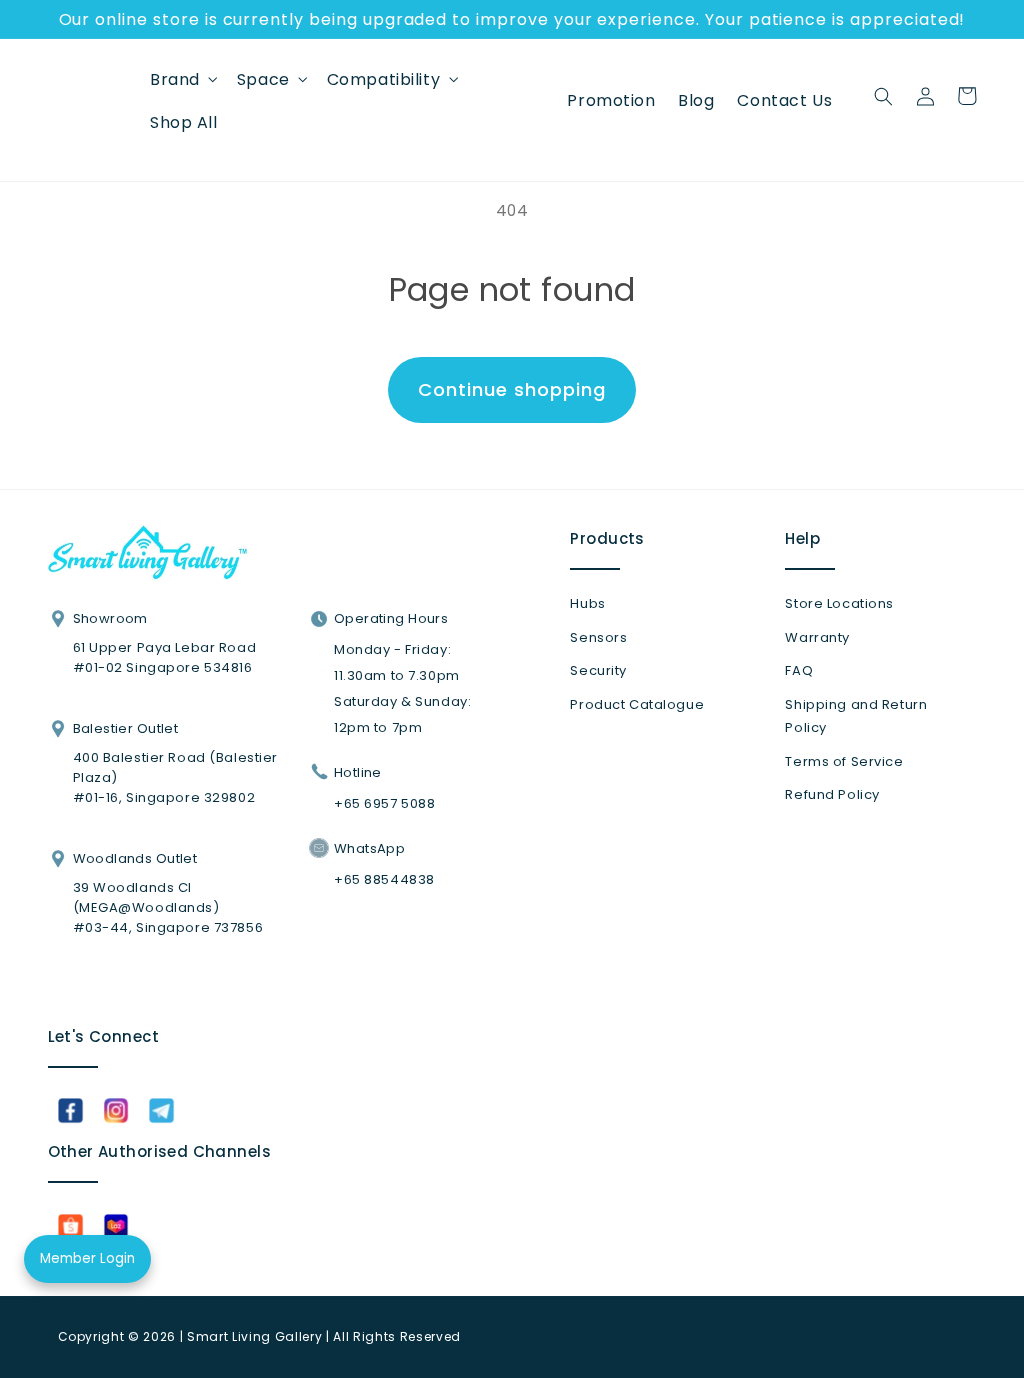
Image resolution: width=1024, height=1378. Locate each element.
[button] (182, 79)
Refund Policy (832, 794)
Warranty (817, 637)
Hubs (587, 603)
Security (598, 670)
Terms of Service (844, 761)
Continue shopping (511, 389)
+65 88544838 (384, 879)
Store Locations (839, 603)
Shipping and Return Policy (856, 716)
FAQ (799, 670)
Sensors (598, 637)
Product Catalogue (637, 704)
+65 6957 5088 (384, 803)
